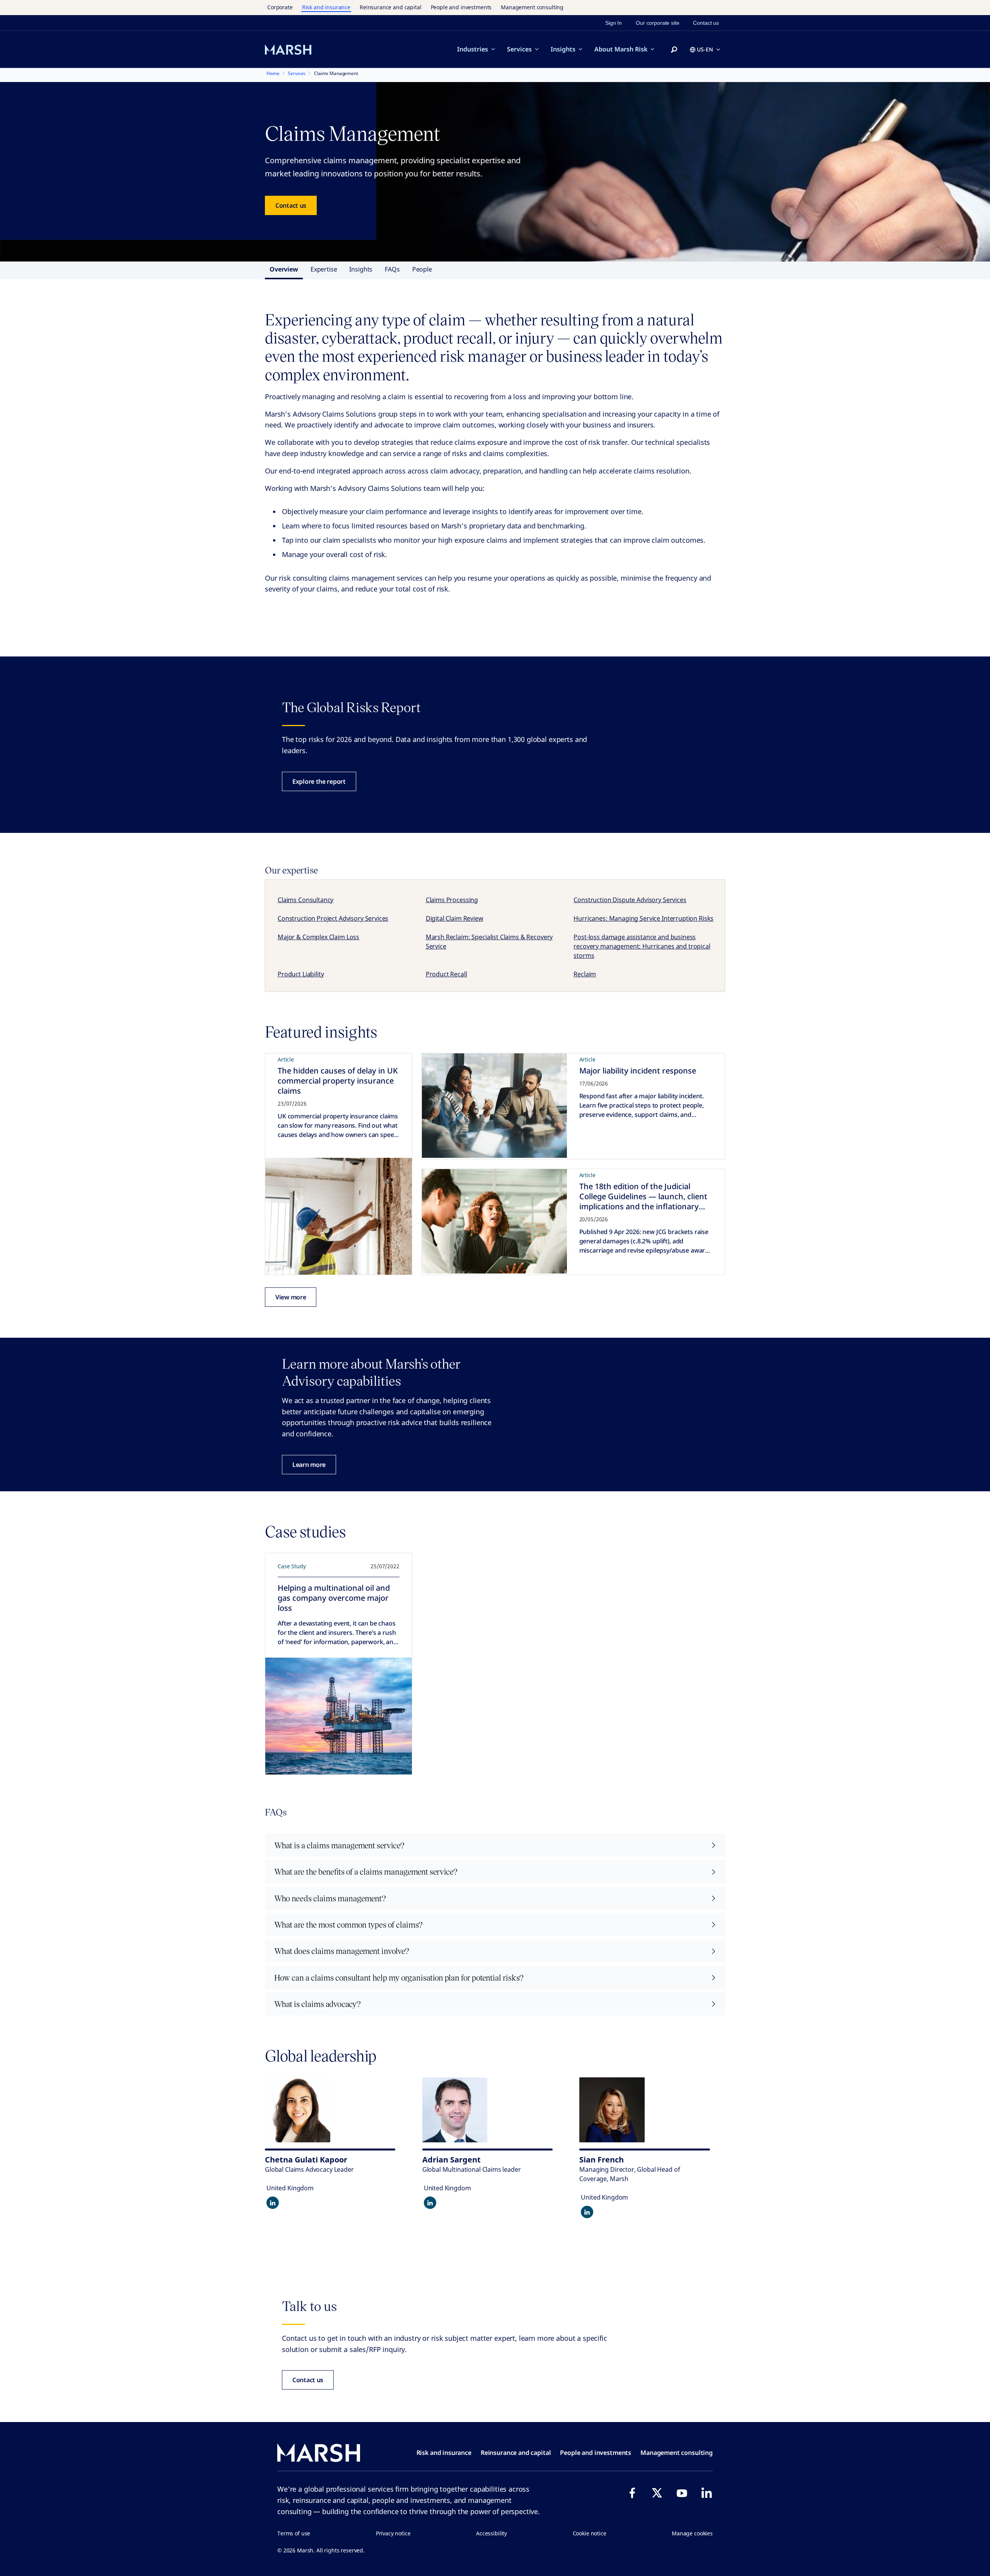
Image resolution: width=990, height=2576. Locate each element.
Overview (284, 269)
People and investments (461, 7)
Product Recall (446, 974)
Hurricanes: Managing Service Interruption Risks (643, 918)
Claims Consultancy (306, 900)
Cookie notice (590, 2533)
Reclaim (585, 974)
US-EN (705, 49)
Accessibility (492, 2533)
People (422, 269)
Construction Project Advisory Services (333, 918)
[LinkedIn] (707, 2493)
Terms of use (294, 2533)
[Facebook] (632, 2493)
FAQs (392, 269)
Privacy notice (393, 2533)
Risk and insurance (326, 7)
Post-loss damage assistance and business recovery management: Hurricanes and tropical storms (642, 946)
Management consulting (532, 7)
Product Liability (301, 974)
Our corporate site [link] (657, 23)
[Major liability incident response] (494, 1106)
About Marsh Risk (621, 49)
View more (291, 1297)
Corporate (280, 7)
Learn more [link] (309, 1465)
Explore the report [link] (319, 781)
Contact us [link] (706, 23)
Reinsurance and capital (391, 7)
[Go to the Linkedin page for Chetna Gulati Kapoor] (273, 2203)
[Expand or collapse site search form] (674, 50)
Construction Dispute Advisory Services (630, 900)
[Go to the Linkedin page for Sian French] (587, 2212)
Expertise (324, 269)
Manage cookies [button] (692, 2533)
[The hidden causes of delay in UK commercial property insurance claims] (339, 1216)
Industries (473, 49)
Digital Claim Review (455, 918)
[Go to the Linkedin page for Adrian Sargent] (430, 2203)
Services (519, 49)
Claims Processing (452, 900)
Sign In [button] (614, 23)
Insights (563, 49)
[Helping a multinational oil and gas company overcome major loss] (339, 1716)
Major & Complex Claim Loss (318, 937)
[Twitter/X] (657, 2493)
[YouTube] (682, 2493)
